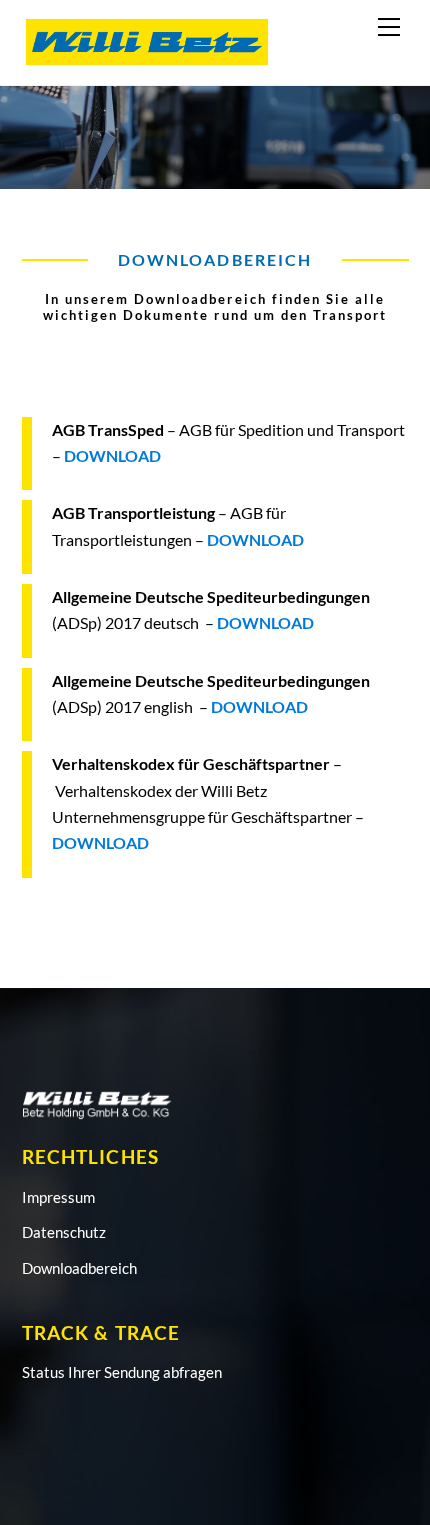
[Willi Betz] (147, 59)
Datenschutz (64, 1232)
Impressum (58, 1197)
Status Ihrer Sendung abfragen (122, 1372)
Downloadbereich (79, 1268)
